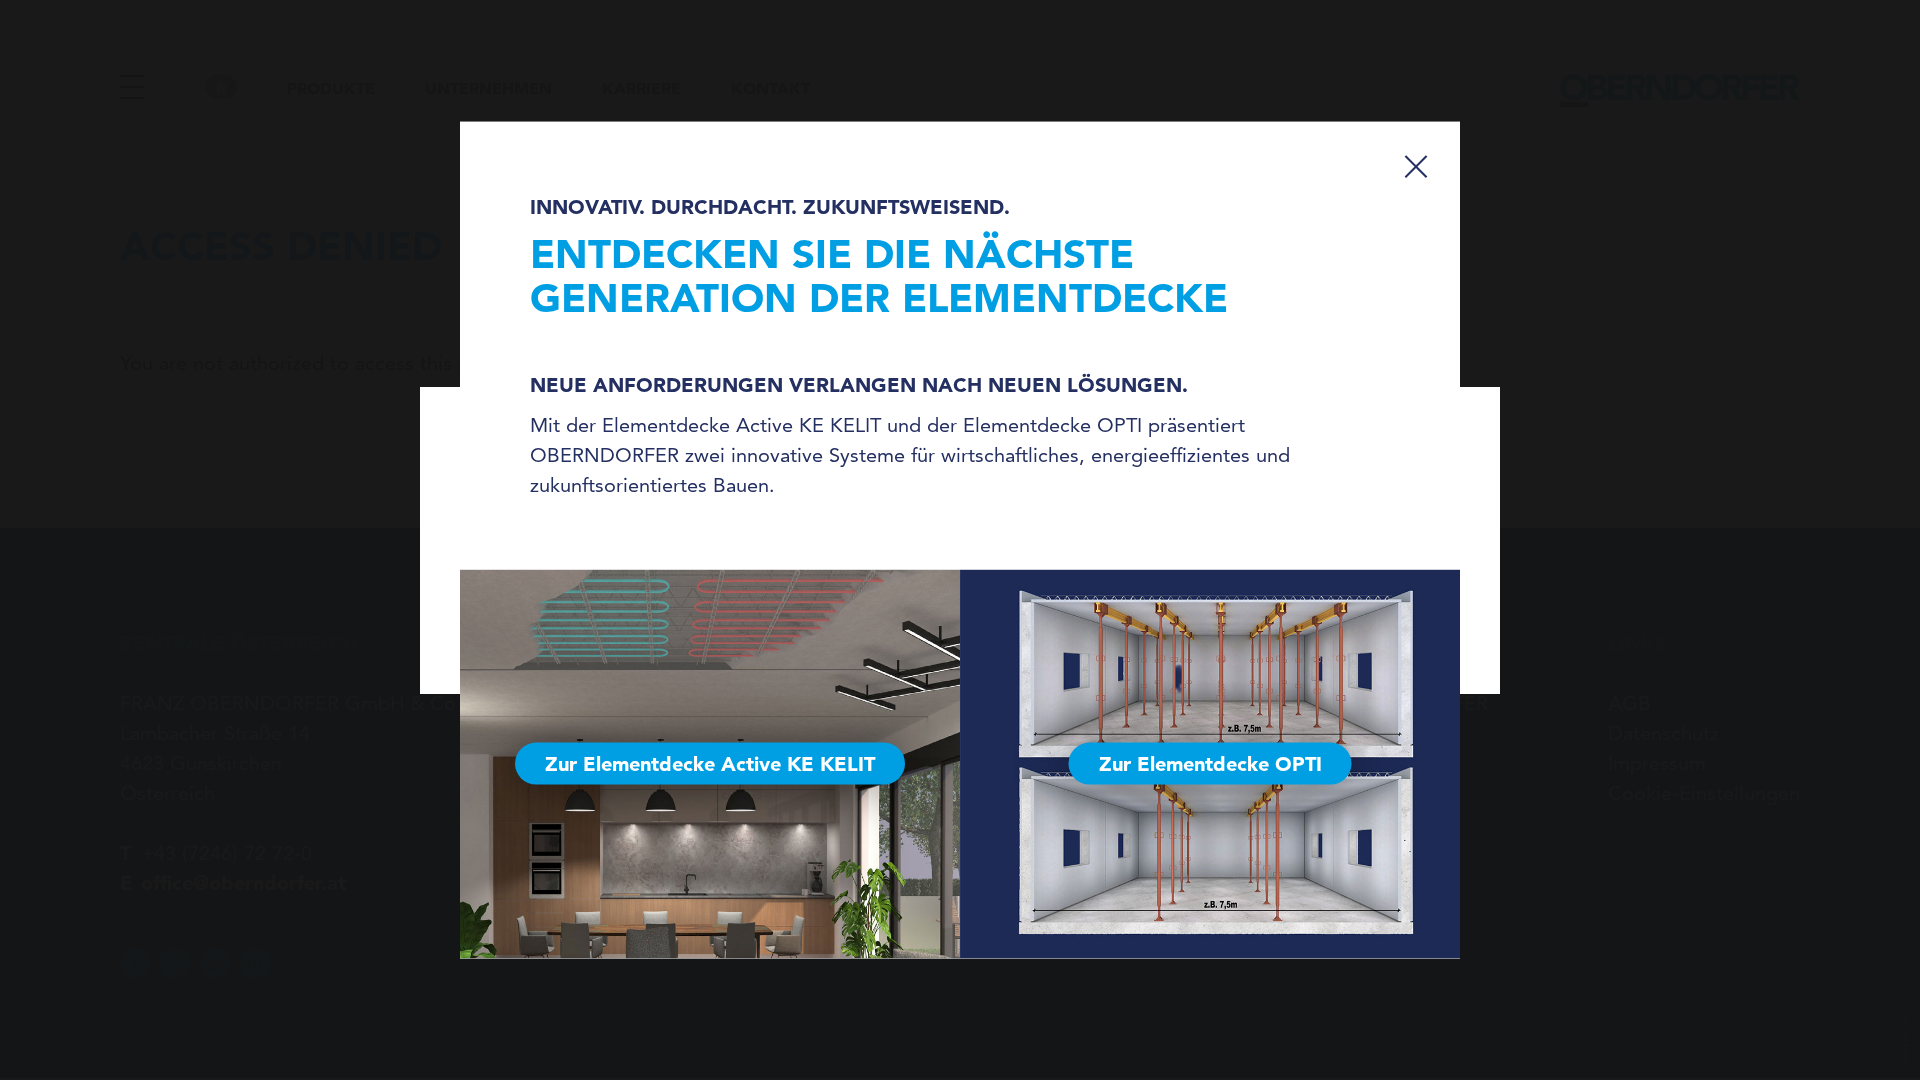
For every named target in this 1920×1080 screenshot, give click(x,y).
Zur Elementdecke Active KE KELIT (710, 764)
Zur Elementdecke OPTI (1210, 764)
